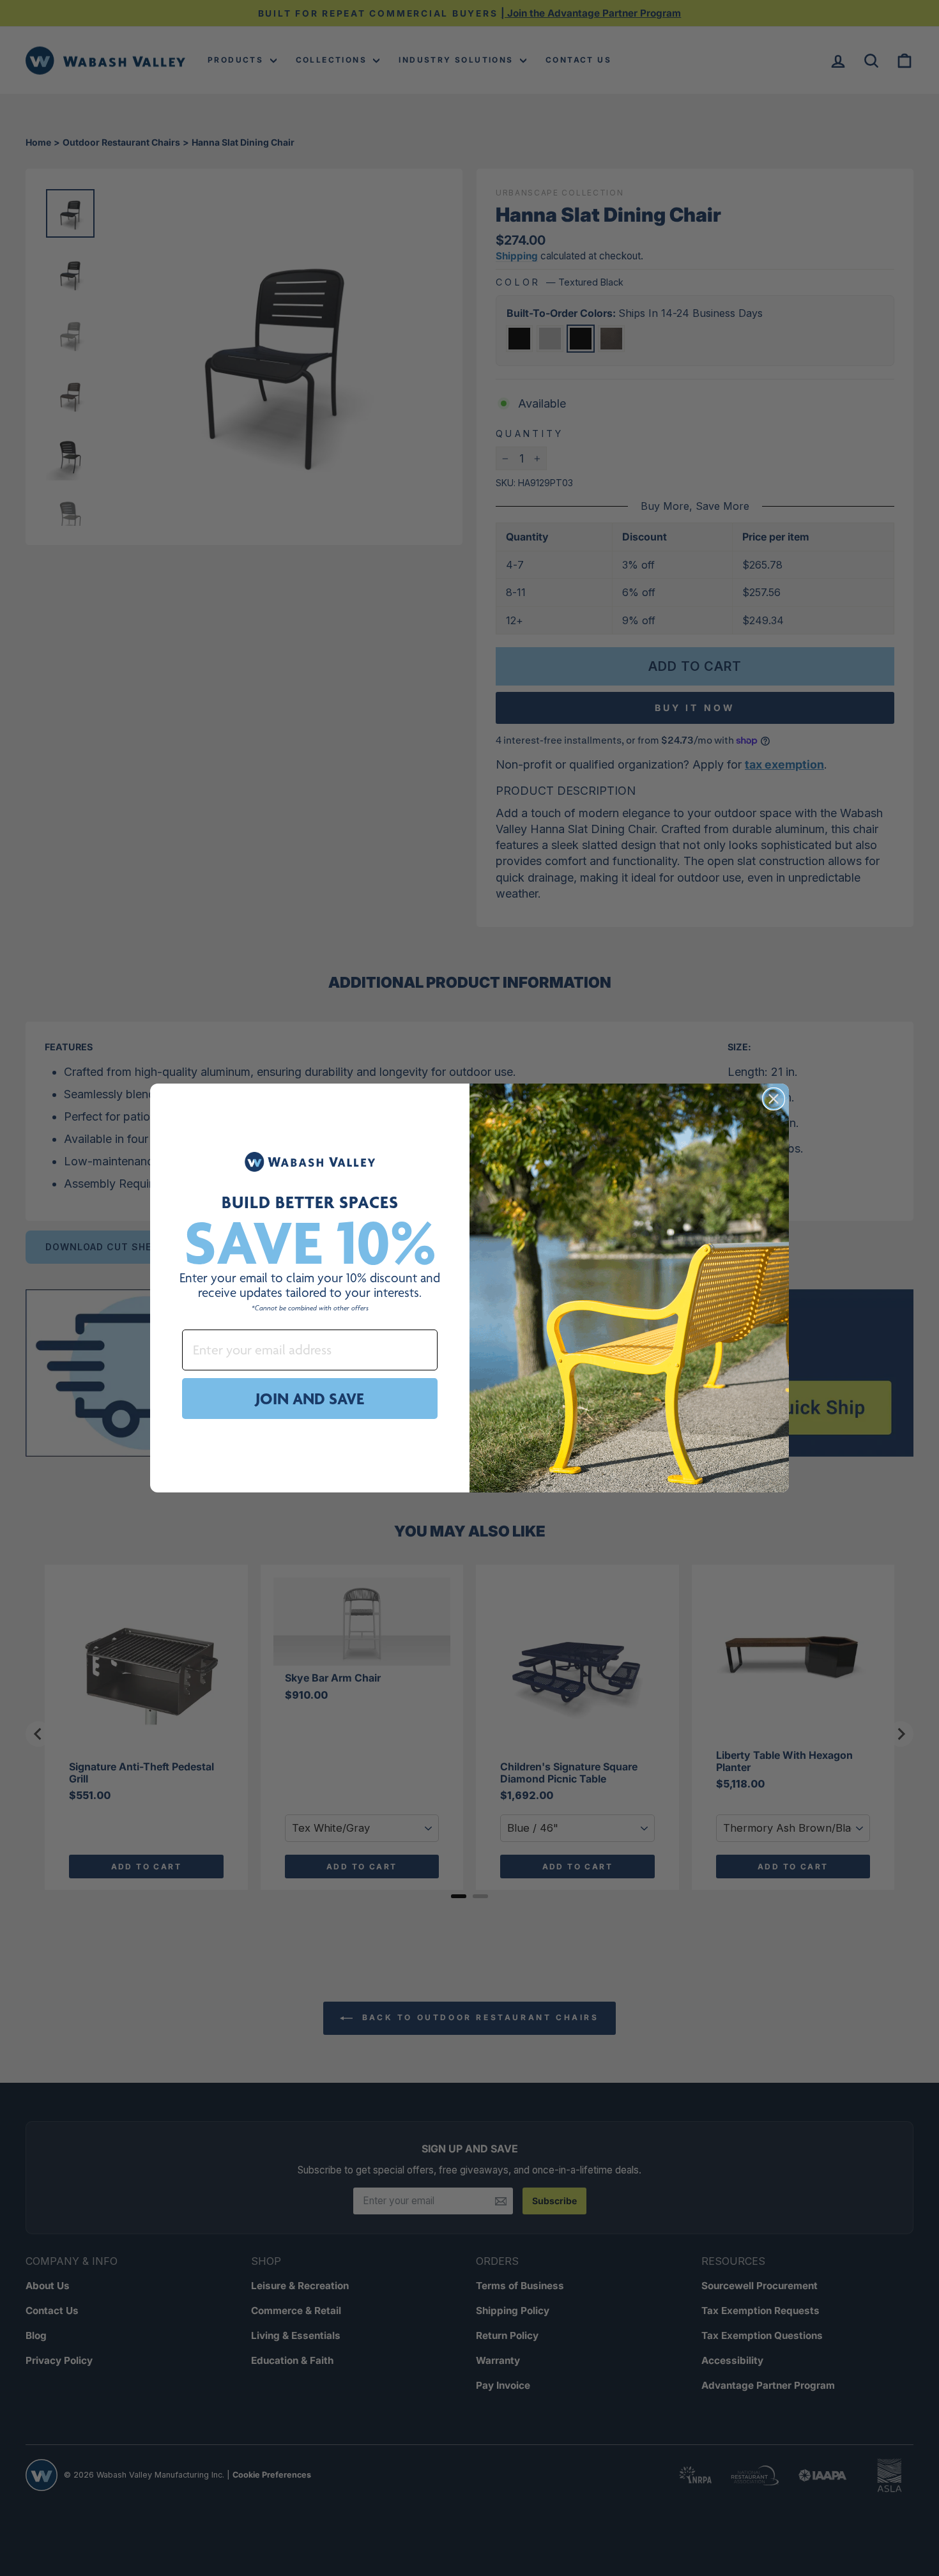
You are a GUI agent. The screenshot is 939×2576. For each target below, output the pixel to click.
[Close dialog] (774, 1099)
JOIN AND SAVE (310, 1399)
